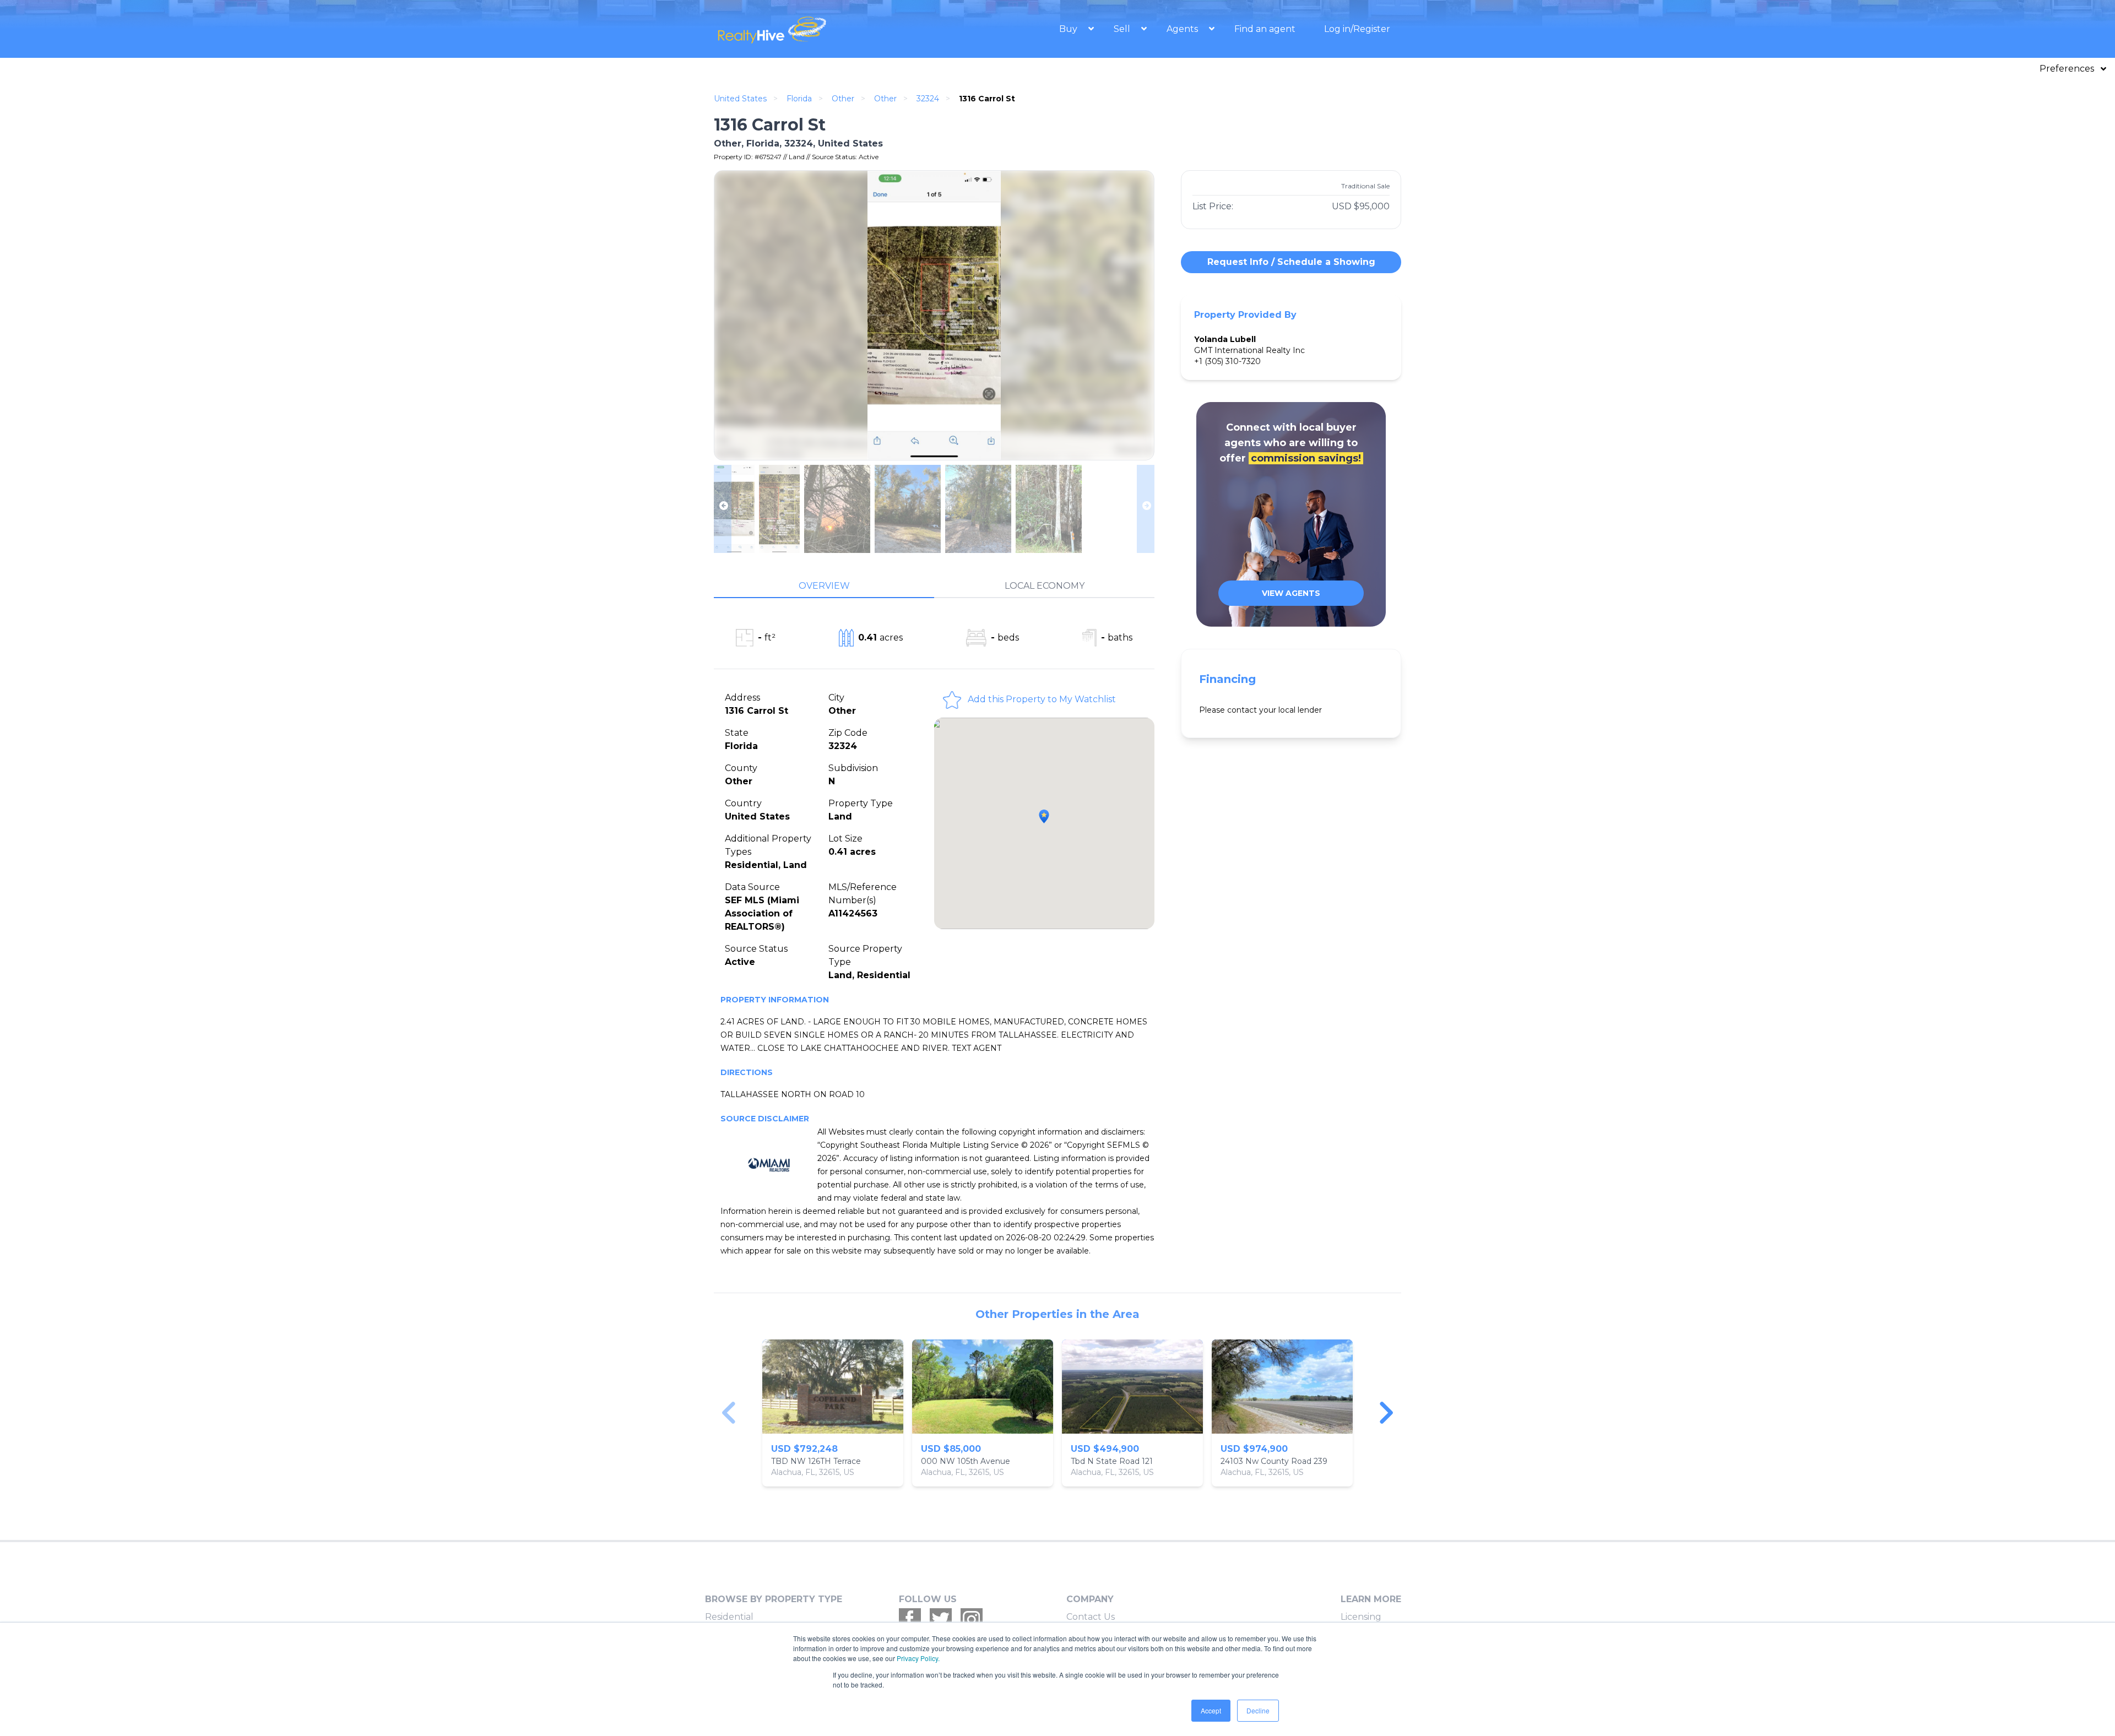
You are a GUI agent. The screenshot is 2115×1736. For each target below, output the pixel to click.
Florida (799, 99)
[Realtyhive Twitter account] (941, 1619)
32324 (928, 99)
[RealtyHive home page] (818, 29)
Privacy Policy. (918, 1658)
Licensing (1361, 1617)
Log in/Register (1357, 29)
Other (843, 99)
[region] (1057, 1413)
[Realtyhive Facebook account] (910, 1619)
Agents (1183, 29)
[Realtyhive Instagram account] (972, 1619)
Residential (729, 1617)
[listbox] (1057, 1413)
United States (740, 99)
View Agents (1291, 593)
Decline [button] (1258, 1710)
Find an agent (1265, 29)
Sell (1123, 29)
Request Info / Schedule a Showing (1291, 262)
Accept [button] (1211, 1710)
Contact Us (1091, 1617)
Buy (1069, 29)
